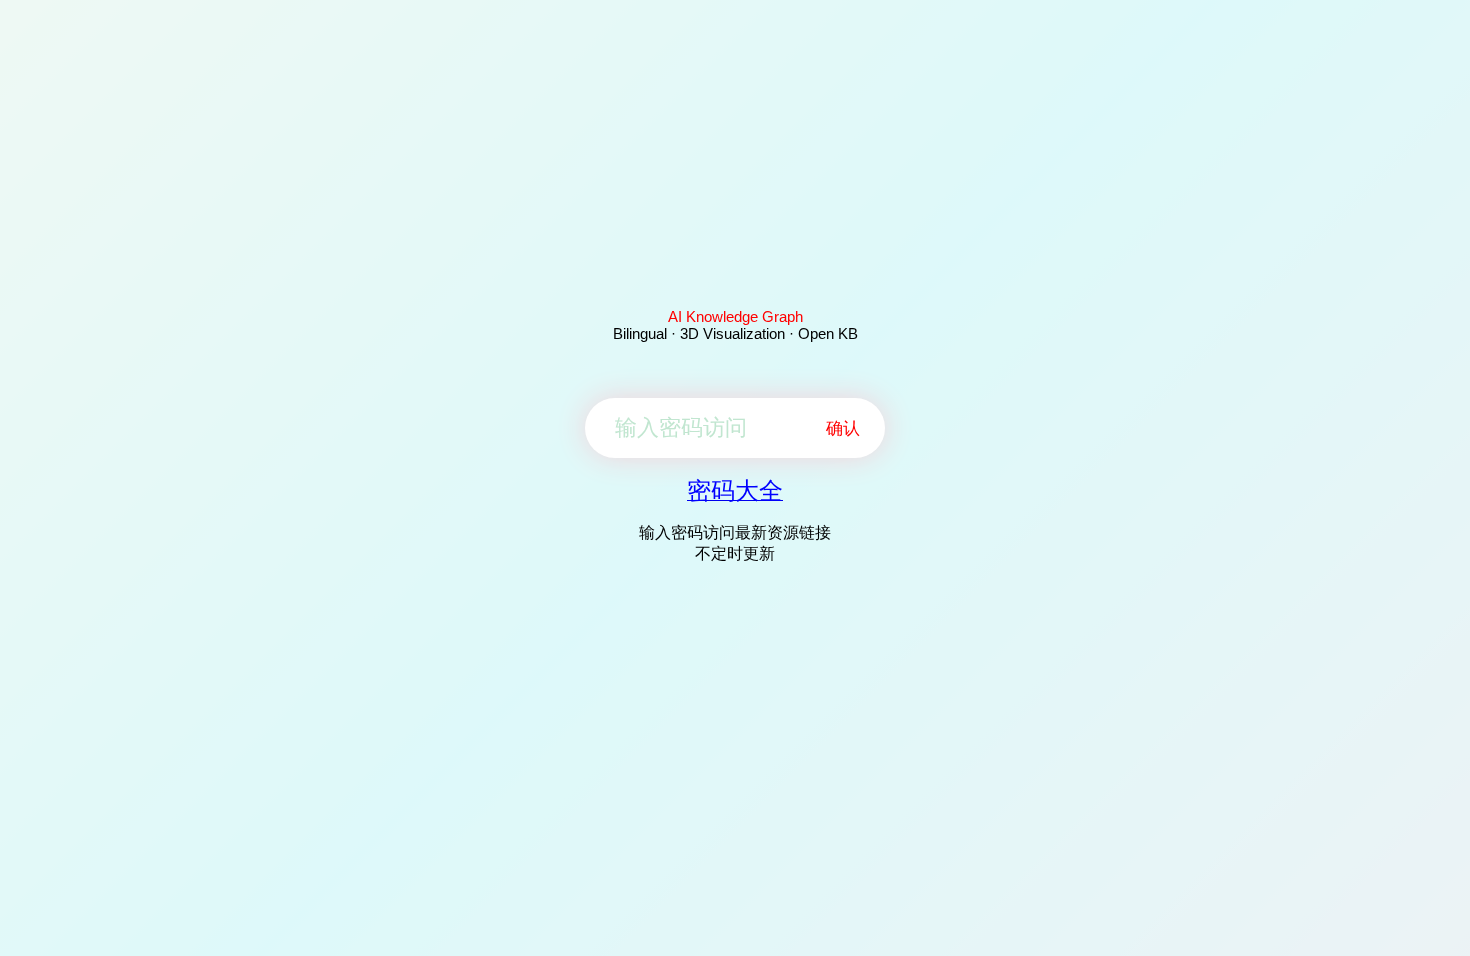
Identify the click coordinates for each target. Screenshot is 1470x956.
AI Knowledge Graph (735, 316)
